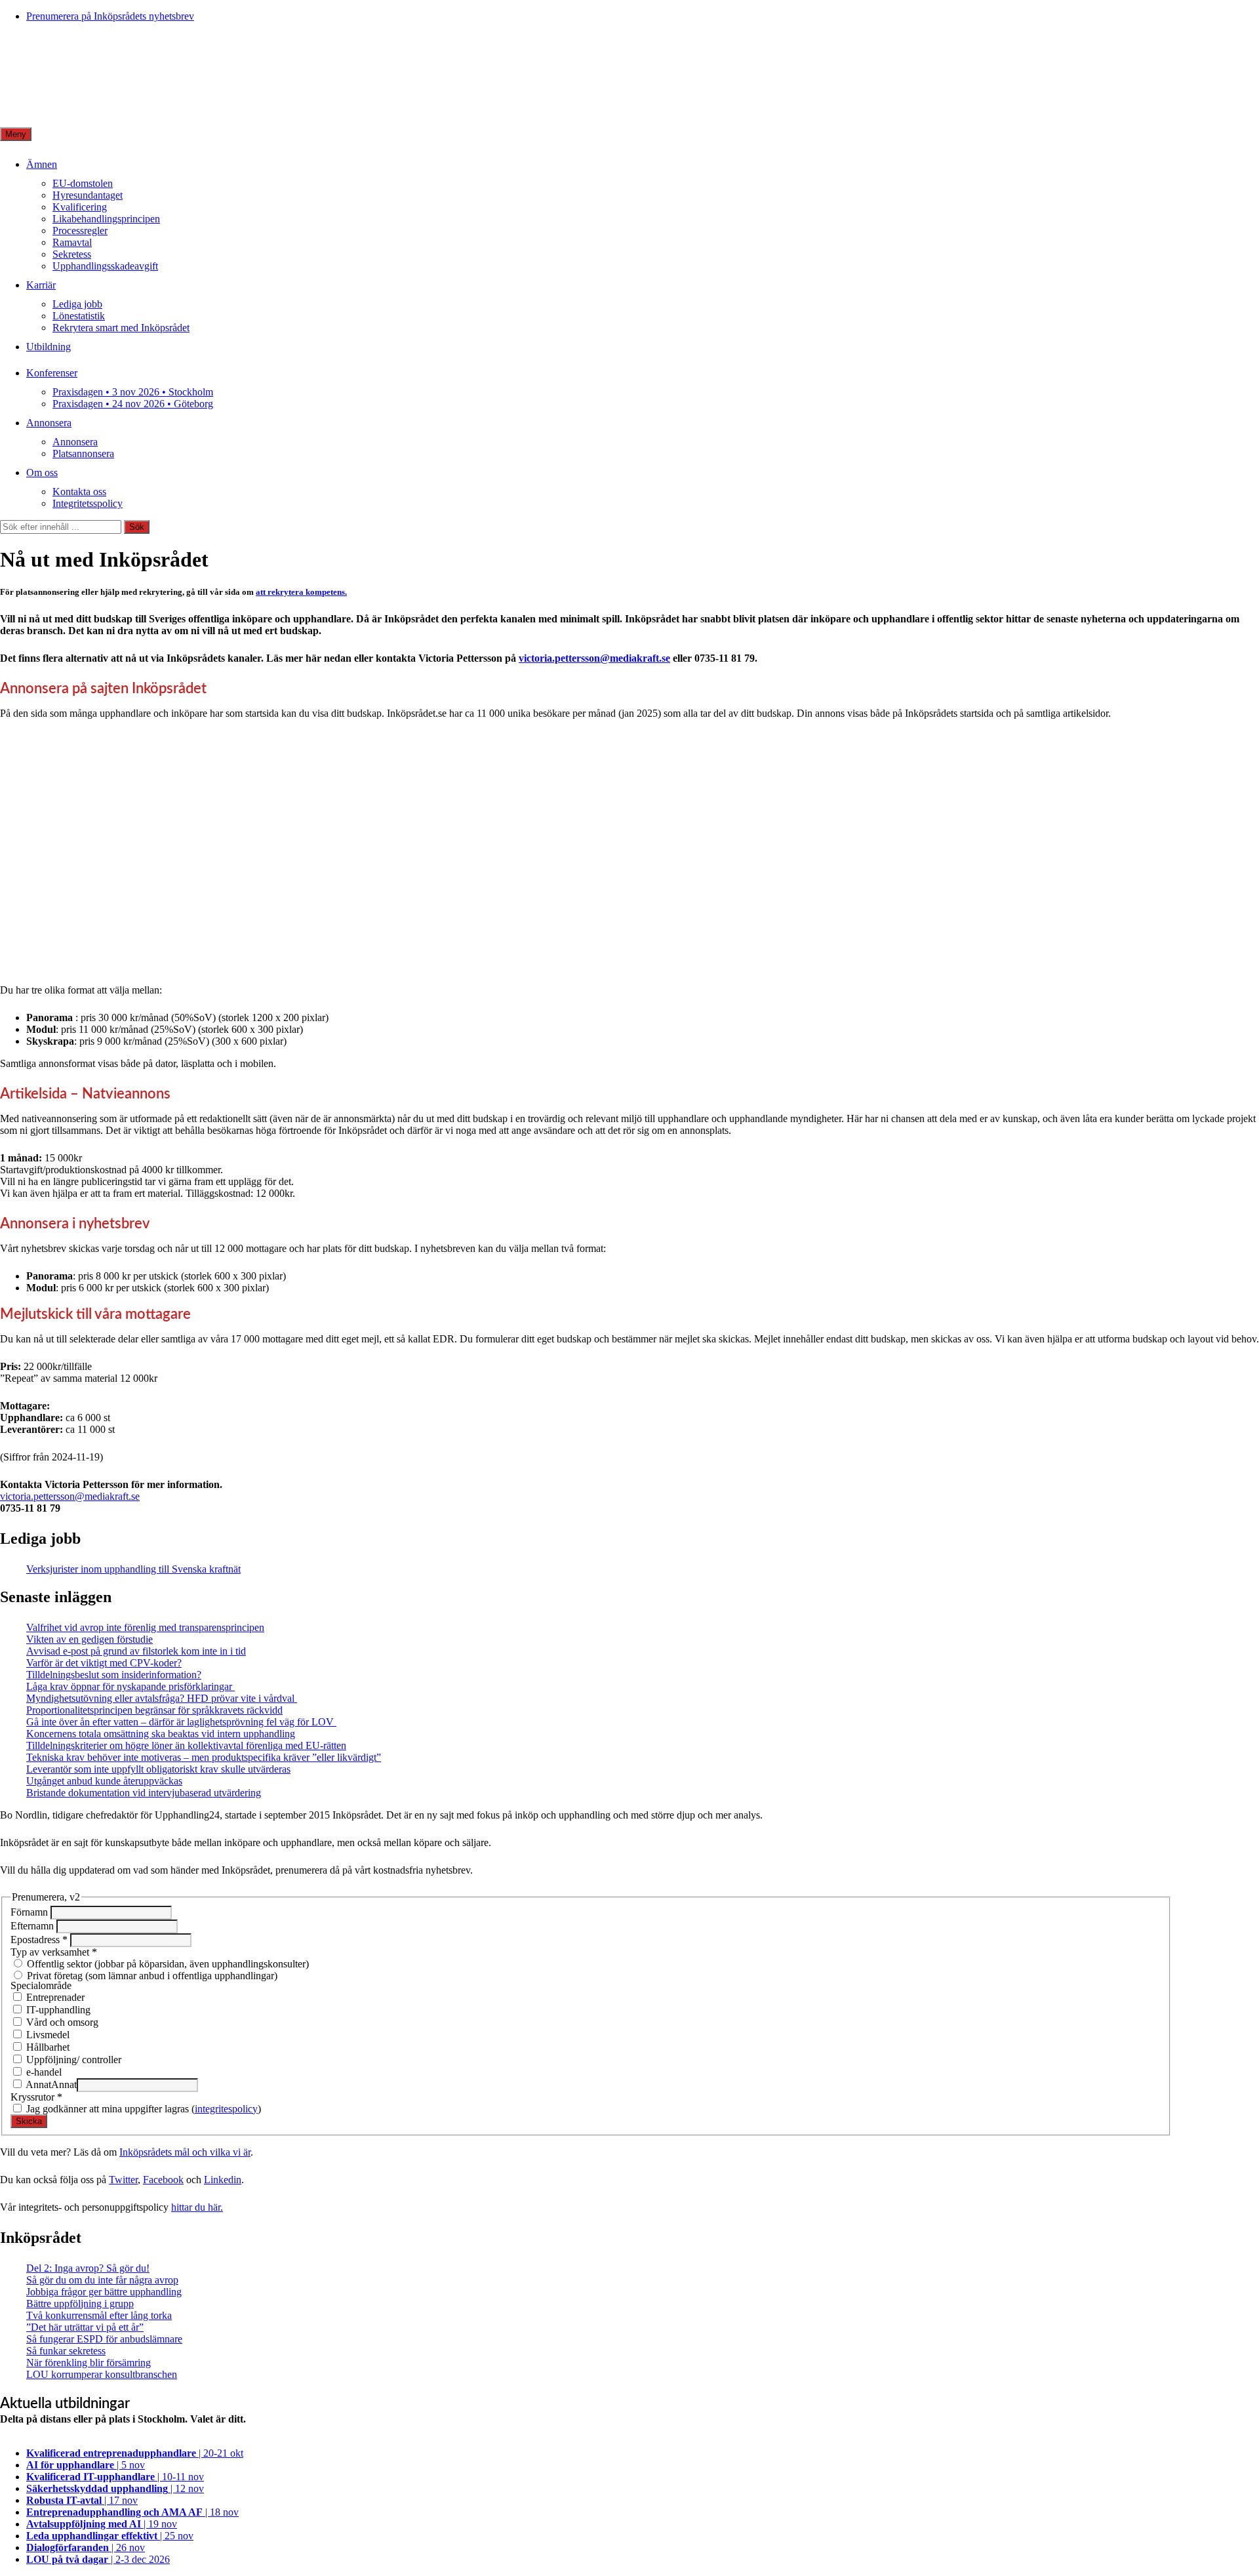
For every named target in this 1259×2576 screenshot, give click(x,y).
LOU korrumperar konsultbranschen (102, 2374)
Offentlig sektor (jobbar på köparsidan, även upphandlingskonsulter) (167, 1964)
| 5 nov (86, 2465)
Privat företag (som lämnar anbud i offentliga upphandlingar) (151, 1976)
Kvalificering (80, 207)
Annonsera (49, 423)
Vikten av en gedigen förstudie (90, 1639)
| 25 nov (110, 2536)
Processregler (80, 231)
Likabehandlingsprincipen (106, 219)
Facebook (163, 2180)
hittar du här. (197, 2207)
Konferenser (52, 373)
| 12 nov (115, 2488)
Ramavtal (72, 242)
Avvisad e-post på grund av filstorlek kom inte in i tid (136, 1651)
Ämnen (42, 164)
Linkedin (223, 2180)
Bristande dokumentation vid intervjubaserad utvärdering (144, 1793)
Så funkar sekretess (66, 2351)
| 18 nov (132, 2512)
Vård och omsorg (61, 2022)
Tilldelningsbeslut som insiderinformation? (114, 1675)
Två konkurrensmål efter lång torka (99, 2315)
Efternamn (33, 1926)
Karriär (41, 285)
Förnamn (30, 1912)
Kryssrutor (36, 2097)
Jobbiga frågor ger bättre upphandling (104, 2292)
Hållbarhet (47, 2047)
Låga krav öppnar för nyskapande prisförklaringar (130, 1686)
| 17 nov (82, 2500)
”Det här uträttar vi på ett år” (85, 2327)
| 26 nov (86, 2547)
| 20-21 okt (135, 2453)
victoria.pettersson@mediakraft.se (594, 658)
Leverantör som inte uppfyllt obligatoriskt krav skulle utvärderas (158, 1769)
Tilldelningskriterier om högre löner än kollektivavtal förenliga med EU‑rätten (186, 1745)
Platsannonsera (83, 453)
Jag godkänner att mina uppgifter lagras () (142, 2109)
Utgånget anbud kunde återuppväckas (104, 1781)
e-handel (43, 2072)
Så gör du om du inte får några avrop (102, 2280)
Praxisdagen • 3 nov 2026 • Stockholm (133, 392)
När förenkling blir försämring (89, 2363)
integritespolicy (226, 2109)
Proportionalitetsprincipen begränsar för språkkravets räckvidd (154, 1710)
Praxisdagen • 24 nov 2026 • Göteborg (133, 404)
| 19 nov (102, 2524)
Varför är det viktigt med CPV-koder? (104, 1663)
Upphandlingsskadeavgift (105, 266)
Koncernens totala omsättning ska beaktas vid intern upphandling (161, 1734)
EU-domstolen (83, 183)
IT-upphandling (57, 2010)
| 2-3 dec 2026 (98, 2559)
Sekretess (72, 254)
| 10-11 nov (115, 2477)
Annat (37, 2084)
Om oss (42, 473)
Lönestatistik (79, 316)
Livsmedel (47, 2035)
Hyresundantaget (88, 195)
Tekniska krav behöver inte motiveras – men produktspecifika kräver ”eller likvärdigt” (204, 1757)
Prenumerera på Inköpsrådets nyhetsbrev (110, 16)
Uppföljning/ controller (72, 2060)
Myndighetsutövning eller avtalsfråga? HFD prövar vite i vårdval (162, 1698)
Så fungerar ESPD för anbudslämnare (104, 2339)
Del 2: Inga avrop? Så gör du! (88, 2268)
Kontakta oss (79, 492)
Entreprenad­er (54, 1997)
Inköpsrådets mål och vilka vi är (185, 2152)
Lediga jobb (77, 304)
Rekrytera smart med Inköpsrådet (121, 328)
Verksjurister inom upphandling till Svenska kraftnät (133, 1569)
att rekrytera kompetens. (301, 592)
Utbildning (49, 347)
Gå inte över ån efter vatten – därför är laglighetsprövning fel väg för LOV (181, 1722)
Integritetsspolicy (88, 503)
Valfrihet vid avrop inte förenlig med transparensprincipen (145, 1627)
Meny (16, 134)
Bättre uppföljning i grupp (80, 2304)
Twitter (123, 2180)
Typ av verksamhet (54, 1952)
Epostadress (39, 1940)
